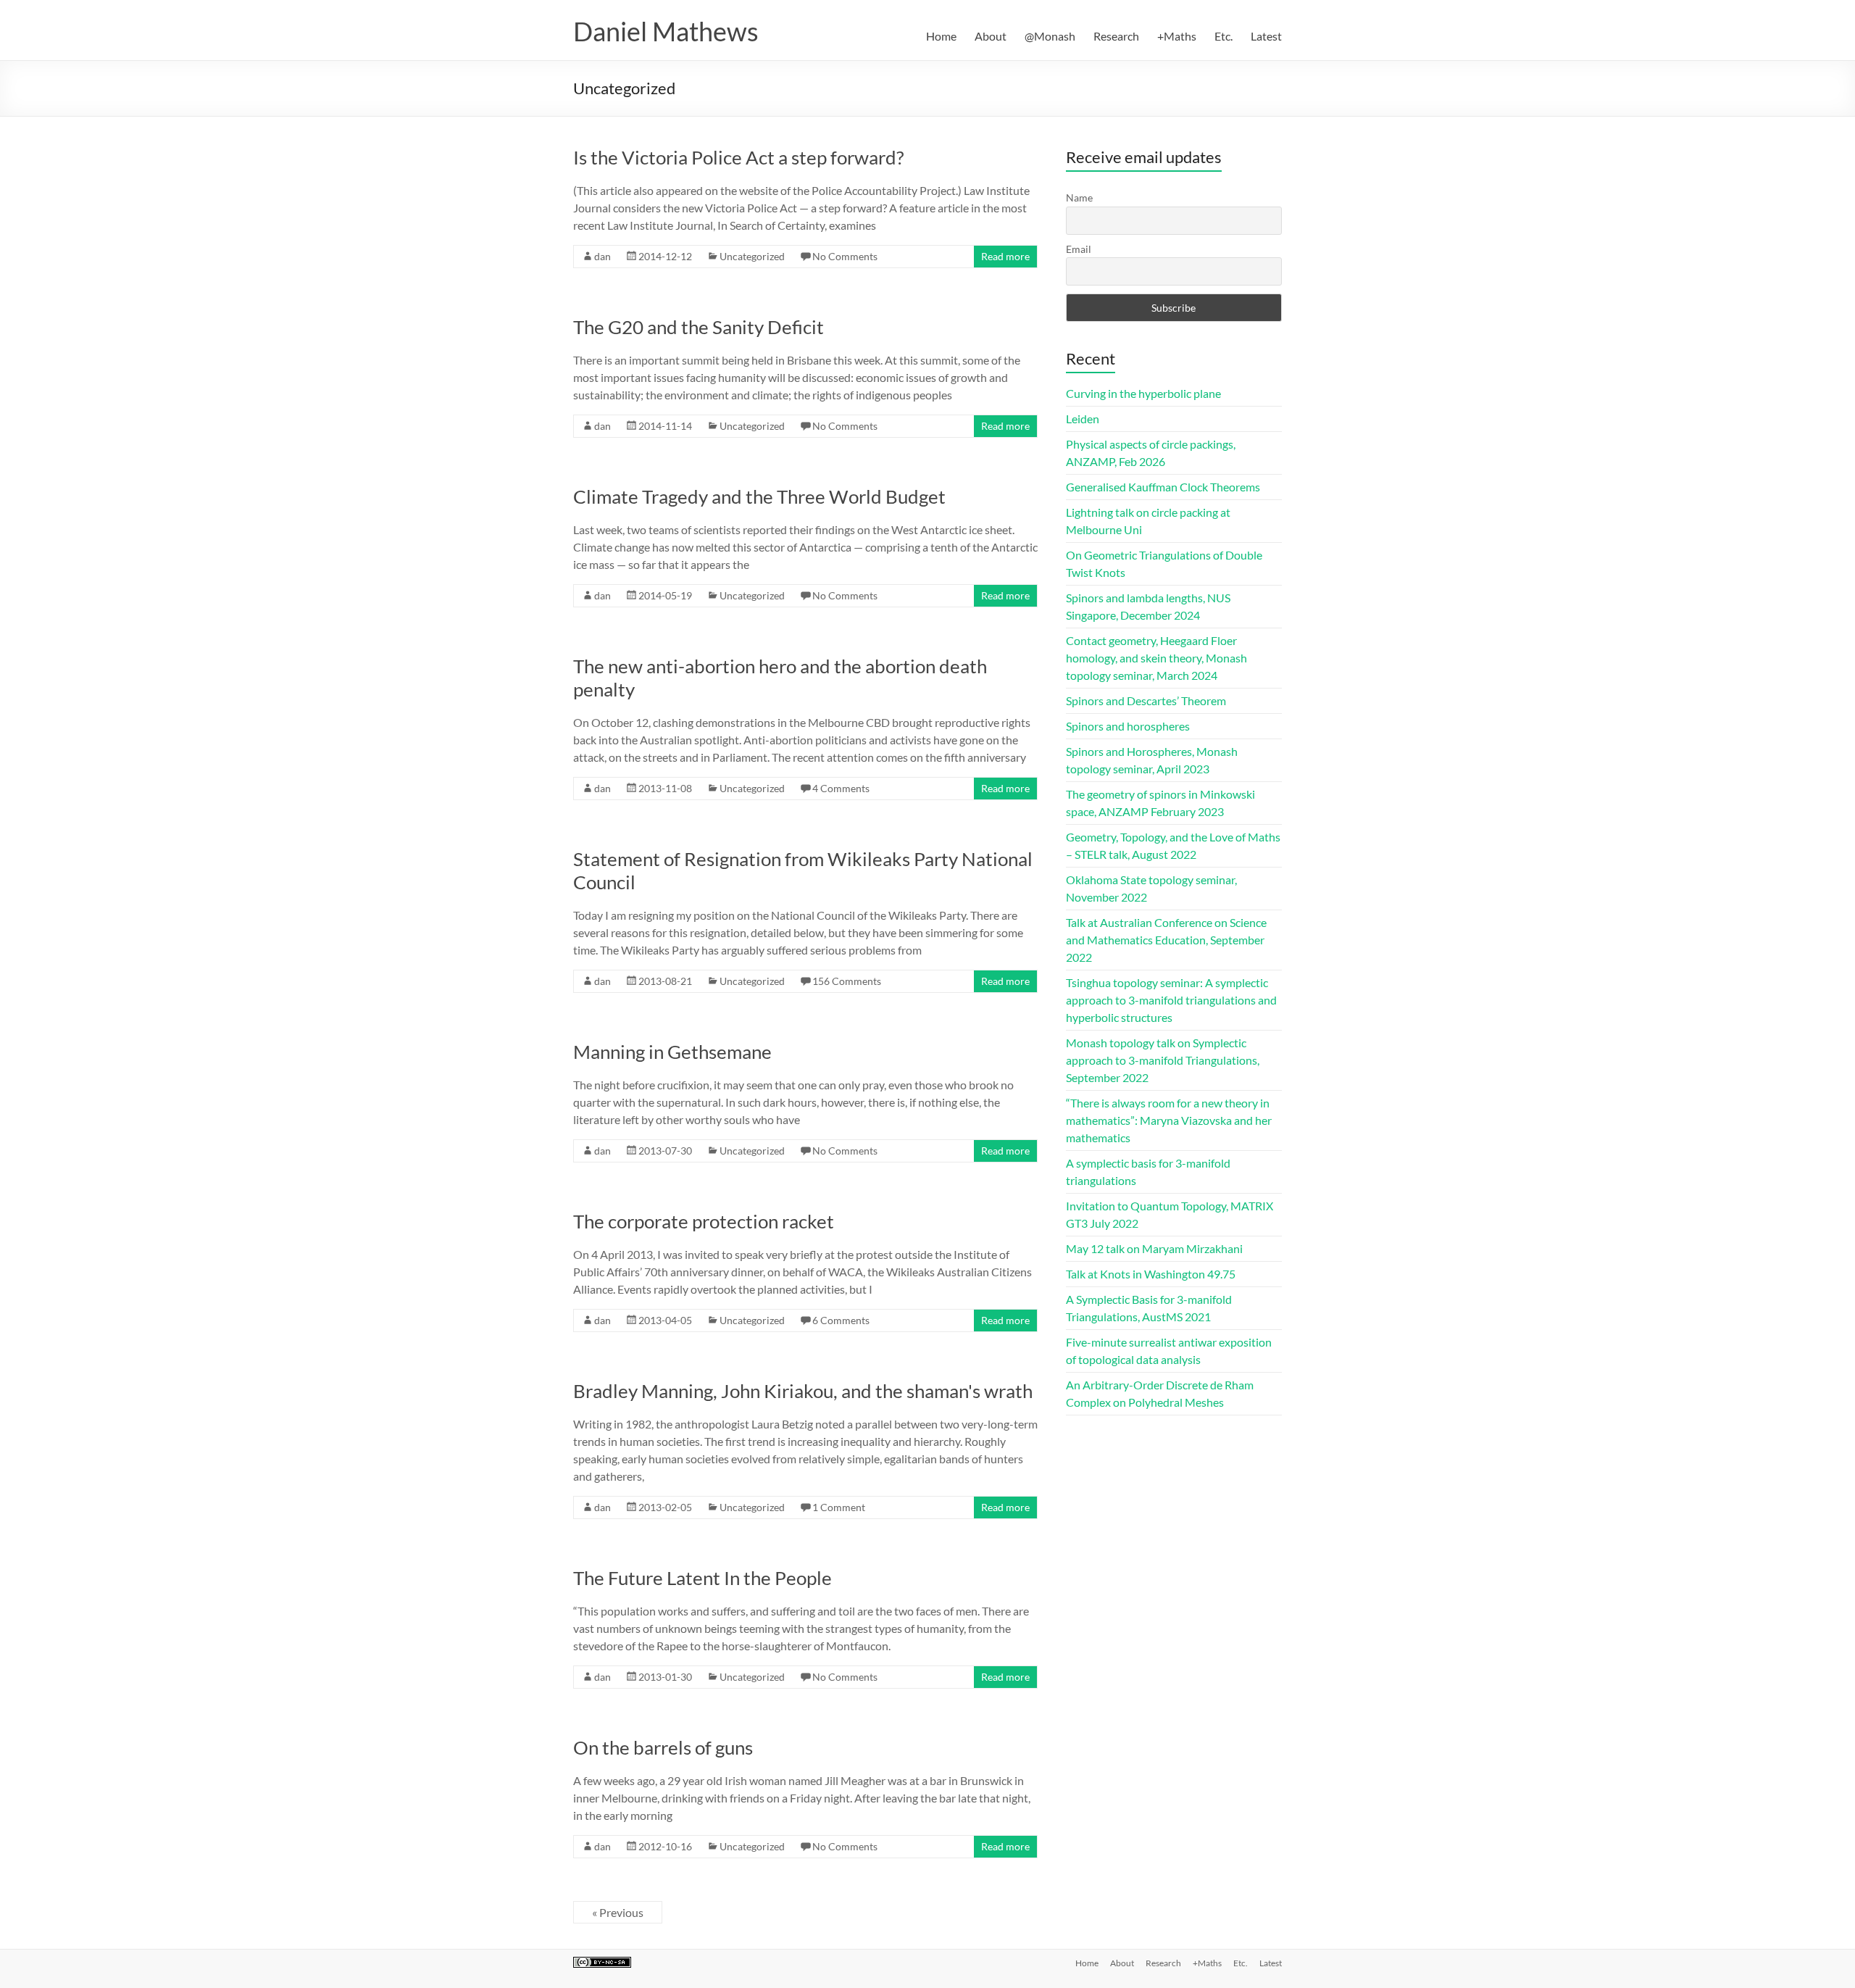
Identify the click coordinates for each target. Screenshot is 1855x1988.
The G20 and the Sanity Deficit (699, 327)
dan (603, 256)
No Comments (845, 256)
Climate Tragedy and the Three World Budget (759, 496)
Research (1116, 36)
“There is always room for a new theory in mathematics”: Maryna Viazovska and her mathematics (1169, 1120)
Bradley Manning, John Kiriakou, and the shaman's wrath (803, 1391)
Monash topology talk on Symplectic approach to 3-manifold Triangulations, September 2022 (1163, 1060)
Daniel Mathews (666, 31)
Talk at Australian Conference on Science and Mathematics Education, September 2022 (1166, 940)
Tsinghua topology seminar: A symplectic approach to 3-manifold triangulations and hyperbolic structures (1171, 1000)
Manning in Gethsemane (672, 1052)
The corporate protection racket (704, 1221)
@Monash (1050, 36)
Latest (1266, 36)
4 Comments (841, 788)
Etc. (1224, 36)
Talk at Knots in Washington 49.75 (1151, 1274)
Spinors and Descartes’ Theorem (1146, 700)
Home (941, 36)
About (991, 36)
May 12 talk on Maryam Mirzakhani (1154, 1248)
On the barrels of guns (663, 1747)
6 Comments (841, 1320)
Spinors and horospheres (1128, 726)
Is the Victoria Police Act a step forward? (738, 157)
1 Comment (839, 1507)
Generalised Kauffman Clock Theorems (1163, 487)
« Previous (618, 1912)
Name (1079, 197)
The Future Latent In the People (703, 1578)
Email (1079, 249)
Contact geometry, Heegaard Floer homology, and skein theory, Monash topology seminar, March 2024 (1156, 658)
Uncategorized (752, 256)
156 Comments (847, 981)
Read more (1005, 256)
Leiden (1083, 419)
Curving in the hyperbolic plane (1143, 393)
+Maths (1177, 36)
